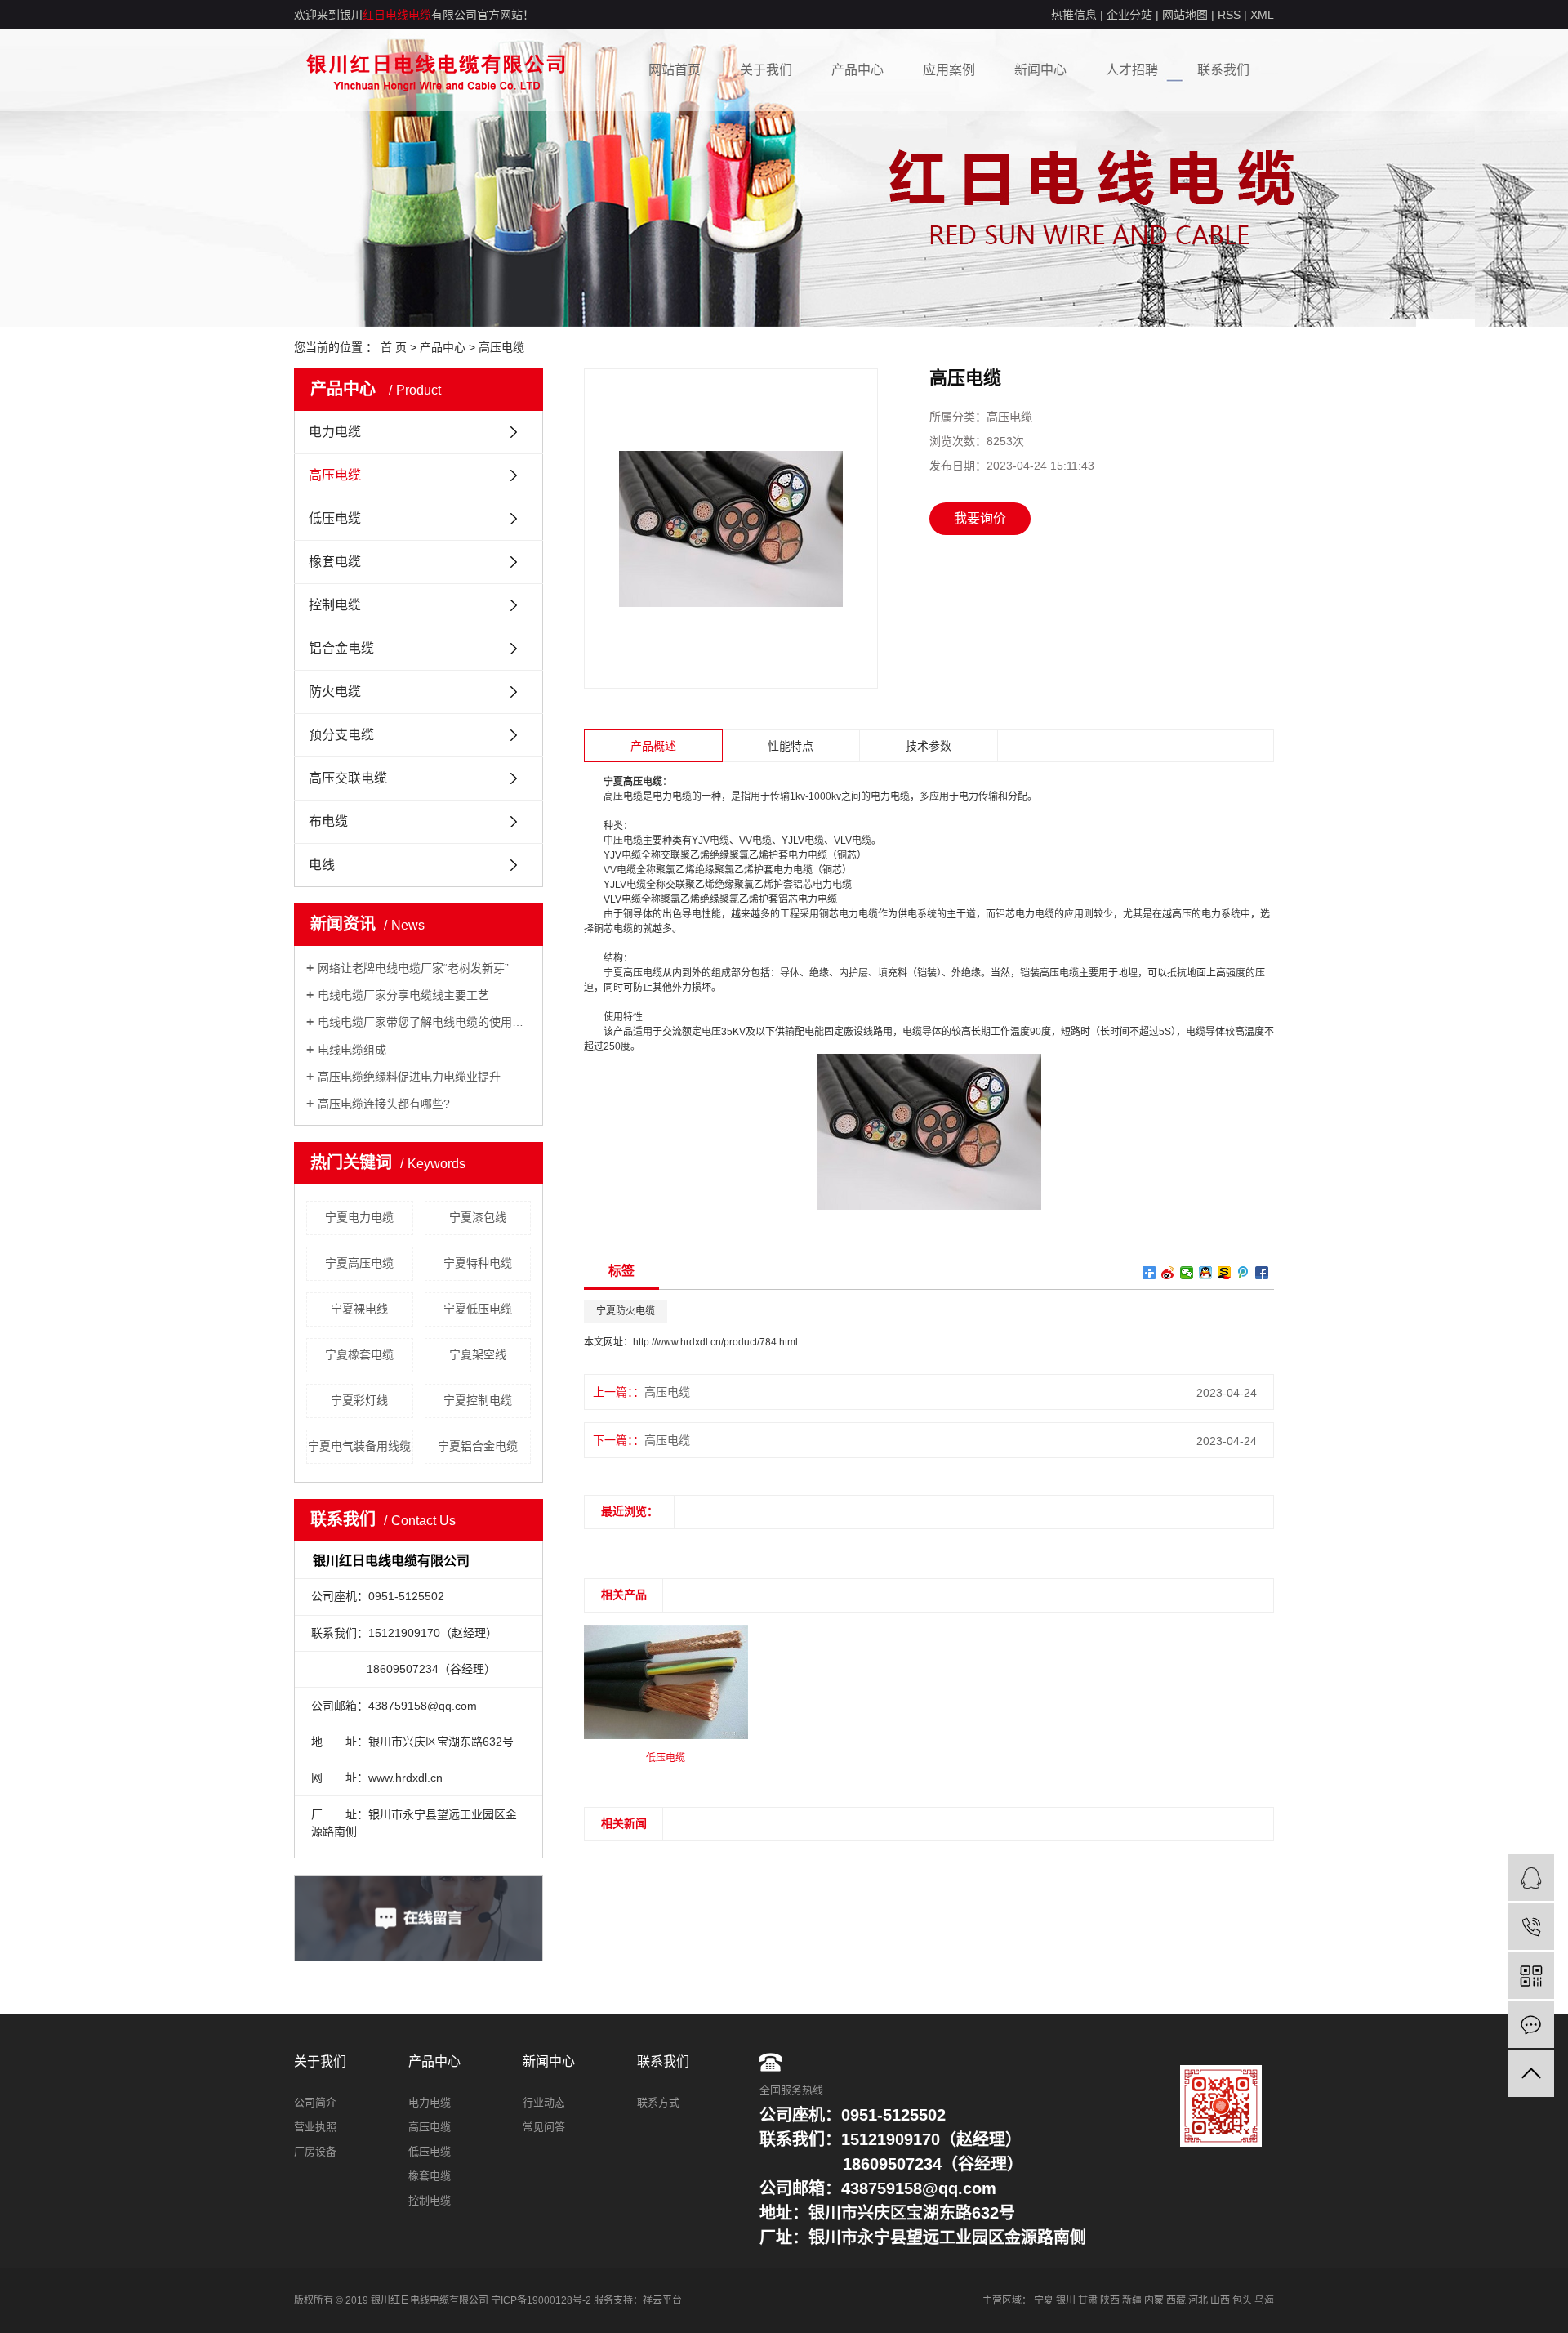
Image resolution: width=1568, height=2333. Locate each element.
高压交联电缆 (348, 778)
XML (1262, 15)
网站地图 (1185, 15)
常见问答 (544, 2127)
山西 (1220, 2300)
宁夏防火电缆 (626, 1311)
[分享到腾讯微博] (1243, 1273)
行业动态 (544, 2102)
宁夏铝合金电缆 (478, 1446)
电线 (322, 865)
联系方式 (658, 2102)
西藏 (1176, 2300)
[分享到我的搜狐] (1225, 1273)
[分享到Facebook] (1262, 1273)
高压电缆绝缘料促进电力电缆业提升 (409, 1077)
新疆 (1132, 2300)
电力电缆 (335, 432)
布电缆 (328, 821)
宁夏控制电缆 (478, 1400)
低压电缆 (335, 518)
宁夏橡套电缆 (359, 1354)
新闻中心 (1040, 70)
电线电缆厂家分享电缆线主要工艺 (403, 995)
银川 (1066, 2300)
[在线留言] (1531, 2025)
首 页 (394, 347)
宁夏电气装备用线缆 (359, 1446)
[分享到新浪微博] (1168, 1273)
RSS (1229, 15)
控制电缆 (335, 605)
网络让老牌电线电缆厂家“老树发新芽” (413, 968)
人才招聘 (1132, 70)
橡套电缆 (335, 562)
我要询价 (980, 518)
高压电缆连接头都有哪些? (384, 1104)
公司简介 (315, 2102)
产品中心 (857, 70)
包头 (1242, 2300)
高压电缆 (501, 347)
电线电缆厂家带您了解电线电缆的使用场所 (424, 1022)
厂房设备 (315, 2151)
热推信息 (1074, 15)
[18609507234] (1531, 1927)
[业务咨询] (1531, 1878)
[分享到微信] (1187, 1273)
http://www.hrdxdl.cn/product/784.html (715, 1342)
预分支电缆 (341, 735)
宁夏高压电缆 (359, 1263)
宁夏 (1044, 2300)
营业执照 (315, 2127)
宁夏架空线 (478, 1354)
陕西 (1110, 2300)
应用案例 (949, 70)
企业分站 (1129, 15)
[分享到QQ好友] (1206, 1273)
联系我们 (1223, 70)
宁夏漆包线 (478, 1217)
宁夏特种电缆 (478, 1263)
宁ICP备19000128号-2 (541, 2300)
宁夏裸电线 (359, 1309)
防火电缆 (335, 691)
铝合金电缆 (341, 648)
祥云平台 (662, 2300)
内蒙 (1154, 2300)
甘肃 (1088, 2300)
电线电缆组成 (352, 1050)
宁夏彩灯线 (359, 1400)
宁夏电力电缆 (359, 1217)
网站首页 (675, 70)
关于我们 (766, 70)
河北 (1198, 2300)
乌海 (1264, 2300)
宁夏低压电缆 (478, 1309)
